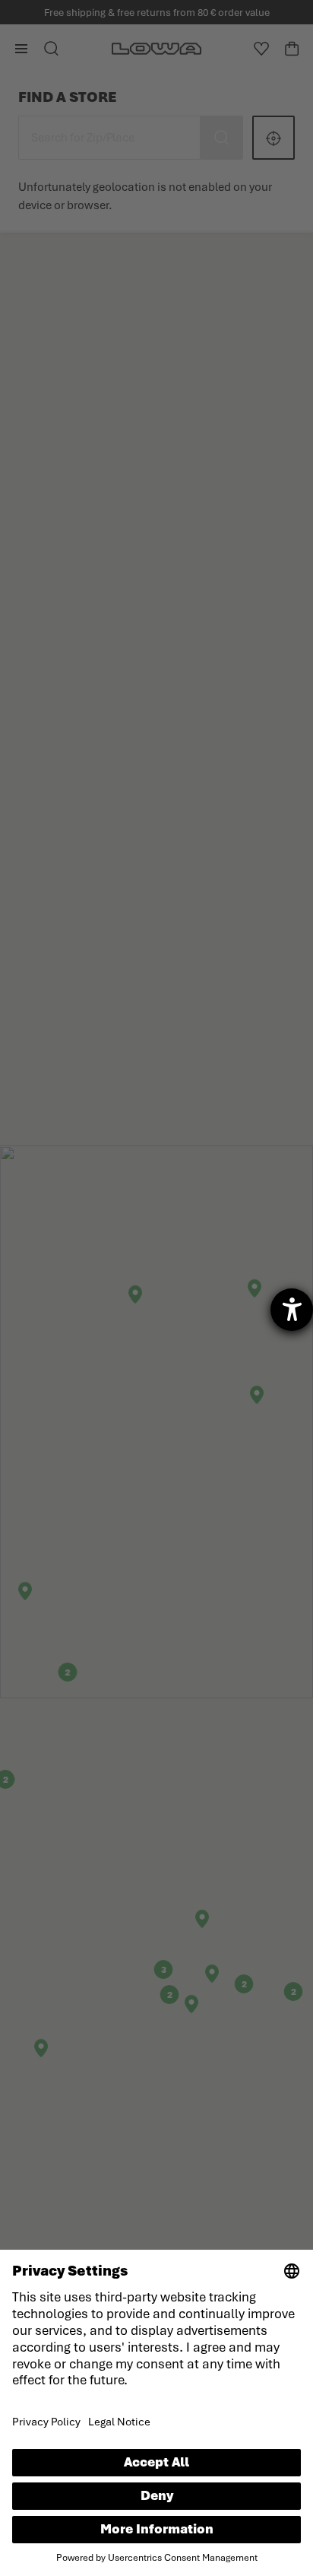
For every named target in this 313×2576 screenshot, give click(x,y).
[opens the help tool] (292, 1310)
